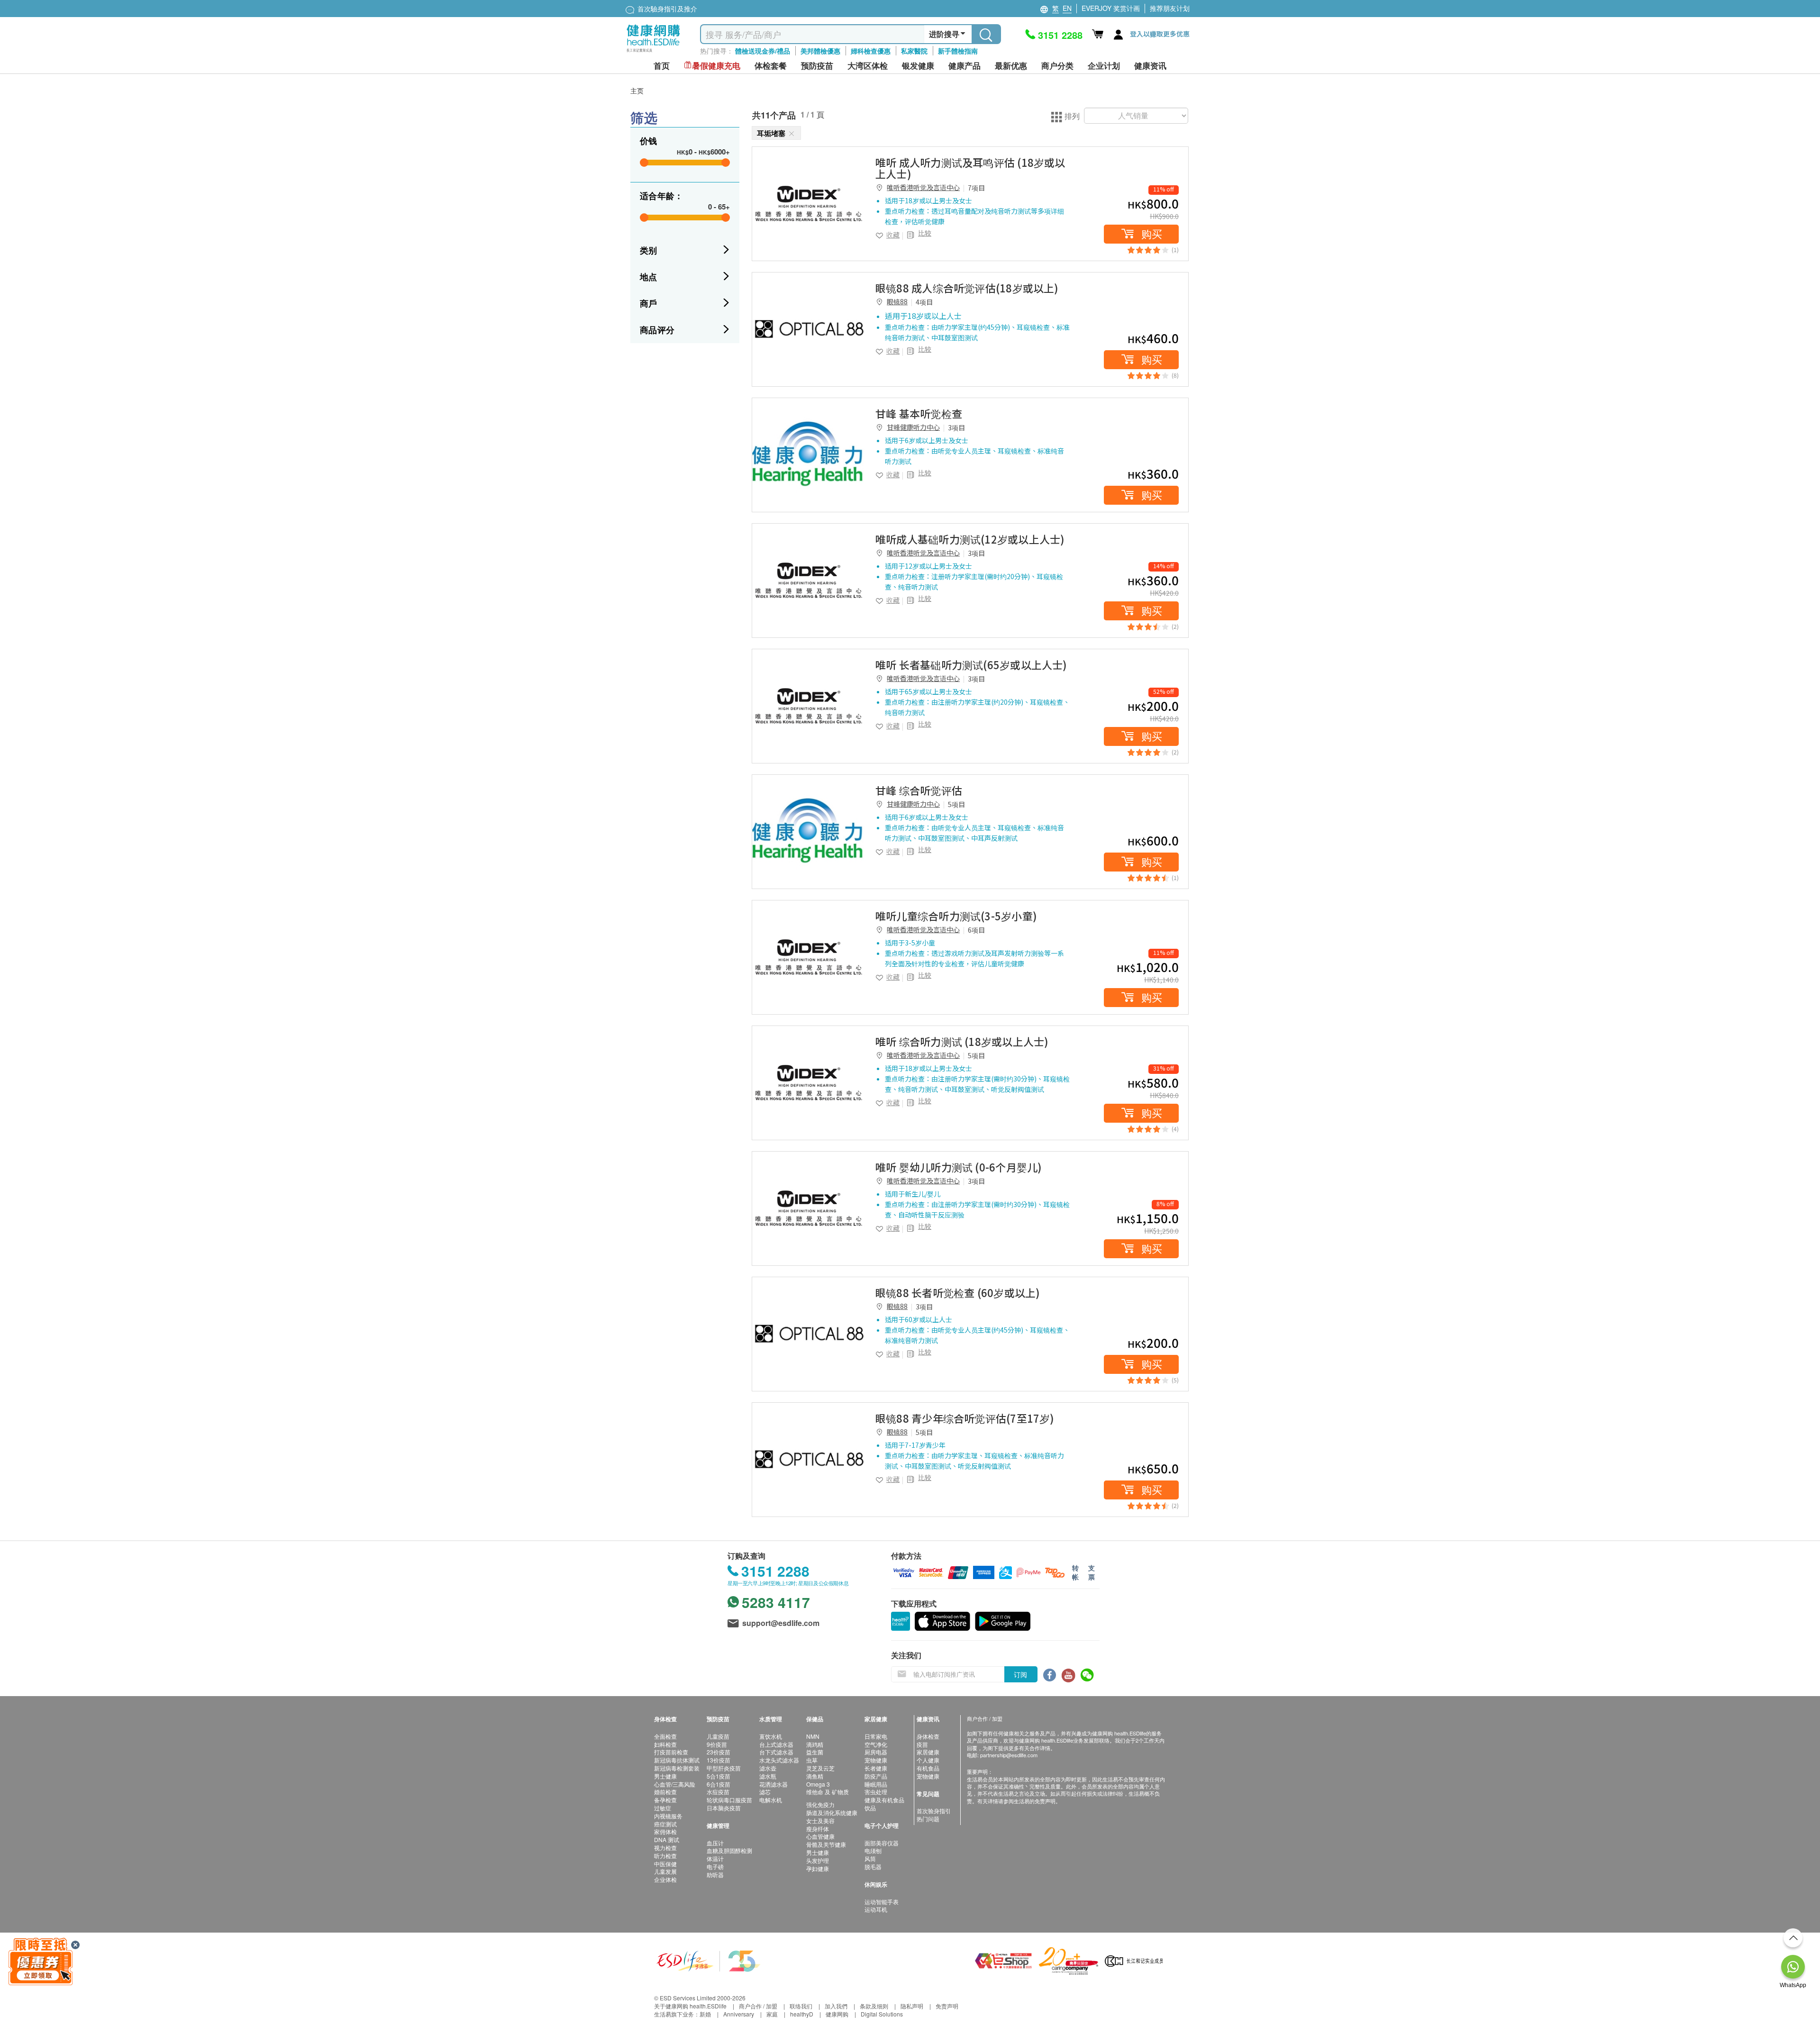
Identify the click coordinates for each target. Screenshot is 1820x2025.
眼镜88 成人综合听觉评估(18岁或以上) (967, 288)
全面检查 (665, 1736)
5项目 (956, 804)
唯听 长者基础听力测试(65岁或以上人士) (971, 664)
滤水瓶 (768, 1776)
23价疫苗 (719, 1752)
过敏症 (663, 1808)
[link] (809, 204)
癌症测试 (665, 1824)
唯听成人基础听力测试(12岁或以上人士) (970, 539)
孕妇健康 (818, 1868)
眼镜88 (897, 301)
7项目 (976, 188)
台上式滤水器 (776, 1744)
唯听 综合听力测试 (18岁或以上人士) (962, 1041)
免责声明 (947, 2006)
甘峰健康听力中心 (913, 427)
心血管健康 (820, 1836)
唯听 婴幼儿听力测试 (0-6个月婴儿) (959, 1167)
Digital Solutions (882, 2014)
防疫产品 (876, 1776)
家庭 (772, 2014)
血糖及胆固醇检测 (729, 1850)
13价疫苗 (719, 1760)
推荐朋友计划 (1170, 8)
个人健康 (928, 1760)
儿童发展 (665, 1871)
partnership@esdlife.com (1009, 1755)
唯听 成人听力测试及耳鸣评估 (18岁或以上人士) (970, 168)
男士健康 (665, 1776)
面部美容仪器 (882, 1843)
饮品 (870, 1808)
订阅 (1020, 1674)
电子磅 (715, 1866)
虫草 (812, 1760)
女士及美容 (820, 1821)
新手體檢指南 (958, 51)
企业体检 (665, 1879)
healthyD (802, 2014)
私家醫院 (914, 51)
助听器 (715, 1875)
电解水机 (771, 1800)
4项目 (924, 302)
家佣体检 (665, 1831)
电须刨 (873, 1850)
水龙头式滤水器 (779, 1760)
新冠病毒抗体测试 (677, 1760)
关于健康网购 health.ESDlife (690, 2006)
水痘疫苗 (718, 1792)
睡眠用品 (876, 1784)
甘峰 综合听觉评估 (919, 790)
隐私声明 (912, 2006)
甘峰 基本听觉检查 (919, 413)
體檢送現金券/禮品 (763, 51)
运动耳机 (876, 1909)
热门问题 (928, 1819)
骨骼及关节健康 (826, 1844)
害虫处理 (876, 1792)
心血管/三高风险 (675, 1784)
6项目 (976, 930)
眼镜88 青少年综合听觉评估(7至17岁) (965, 1418)
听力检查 (665, 1856)
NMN (813, 1736)
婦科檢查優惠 (871, 51)
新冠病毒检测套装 (677, 1768)
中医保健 (665, 1864)
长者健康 (876, 1768)
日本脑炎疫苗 (724, 1808)
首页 (662, 66)
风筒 (870, 1858)
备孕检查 (665, 1800)
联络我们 (801, 2006)
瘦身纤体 (818, 1829)
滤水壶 (768, 1768)
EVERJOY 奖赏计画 (1111, 8)
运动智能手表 (882, 1902)
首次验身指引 (934, 1811)
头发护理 (818, 1860)
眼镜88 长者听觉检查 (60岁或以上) (958, 1292)
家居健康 (928, 1752)
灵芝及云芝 (820, 1768)
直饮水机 (771, 1736)
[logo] (653, 52)
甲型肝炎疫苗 (724, 1768)
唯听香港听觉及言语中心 (923, 187)
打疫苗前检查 (671, 1752)
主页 (637, 91)
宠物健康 (876, 1760)
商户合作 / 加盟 (758, 2006)
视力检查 (665, 1848)
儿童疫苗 (718, 1736)
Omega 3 (818, 1784)
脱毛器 (873, 1866)
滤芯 (765, 1792)
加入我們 (836, 2006)
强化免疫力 (820, 1804)
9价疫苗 (717, 1744)
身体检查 (928, 1736)
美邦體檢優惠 (820, 51)
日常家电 (876, 1736)
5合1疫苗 (719, 1776)
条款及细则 (874, 2006)
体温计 (715, 1858)
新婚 (705, 2014)
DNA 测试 (667, 1839)
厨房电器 (876, 1752)
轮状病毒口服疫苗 (729, 1800)
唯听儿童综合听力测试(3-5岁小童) (956, 916)
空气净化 (876, 1744)
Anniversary (739, 2014)
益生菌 (815, 1752)
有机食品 (928, 1768)
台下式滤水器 (776, 1752)
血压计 (715, 1843)
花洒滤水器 (773, 1784)
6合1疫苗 (719, 1784)
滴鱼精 (815, 1776)
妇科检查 (665, 1744)
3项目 (956, 427)
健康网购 (837, 2014)
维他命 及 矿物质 (828, 1792)
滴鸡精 (815, 1744)
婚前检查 (665, 1792)
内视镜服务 (668, 1816)
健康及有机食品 (884, 1800)
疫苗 (922, 1744)
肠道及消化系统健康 (832, 1812)
